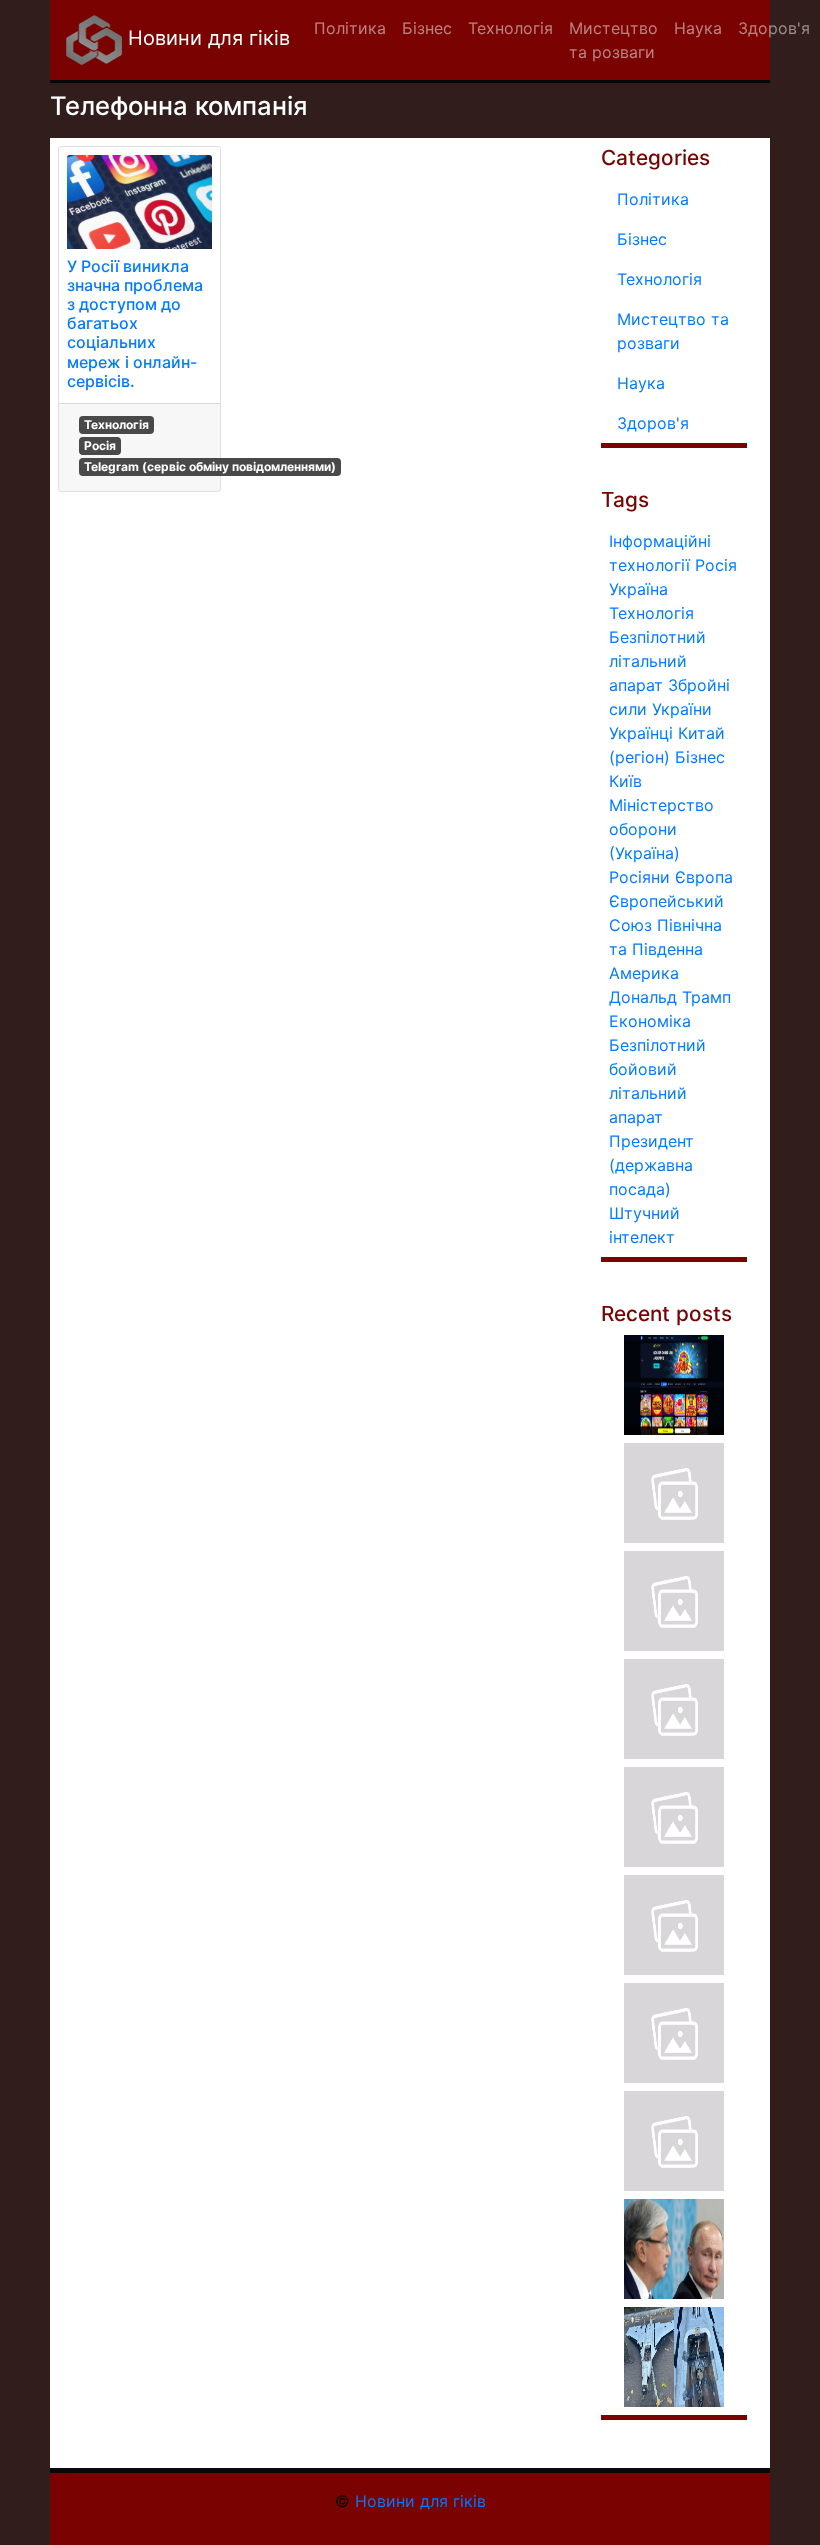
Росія (100, 445)
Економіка (650, 1021)
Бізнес (642, 239)
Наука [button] (698, 28)
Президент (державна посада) (651, 1165)
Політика (653, 199)
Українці (641, 733)
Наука (641, 383)
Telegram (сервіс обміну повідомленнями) (210, 466)
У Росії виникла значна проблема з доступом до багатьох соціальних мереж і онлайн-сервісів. (135, 323)
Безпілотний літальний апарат (657, 661)
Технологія (116, 424)
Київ (625, 781)
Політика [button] (350, 28)
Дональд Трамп (670, 997)
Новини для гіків (206, 38)
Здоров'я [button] (774, 28)
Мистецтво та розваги (673, 331)
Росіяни (639, 877)
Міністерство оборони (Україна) (661, 829)
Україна (638, 589)
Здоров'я (653, 423)
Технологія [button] (510, 28)
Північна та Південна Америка (665, 949)
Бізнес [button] (427, 28)
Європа (704, 877)
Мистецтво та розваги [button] (613, 40)
